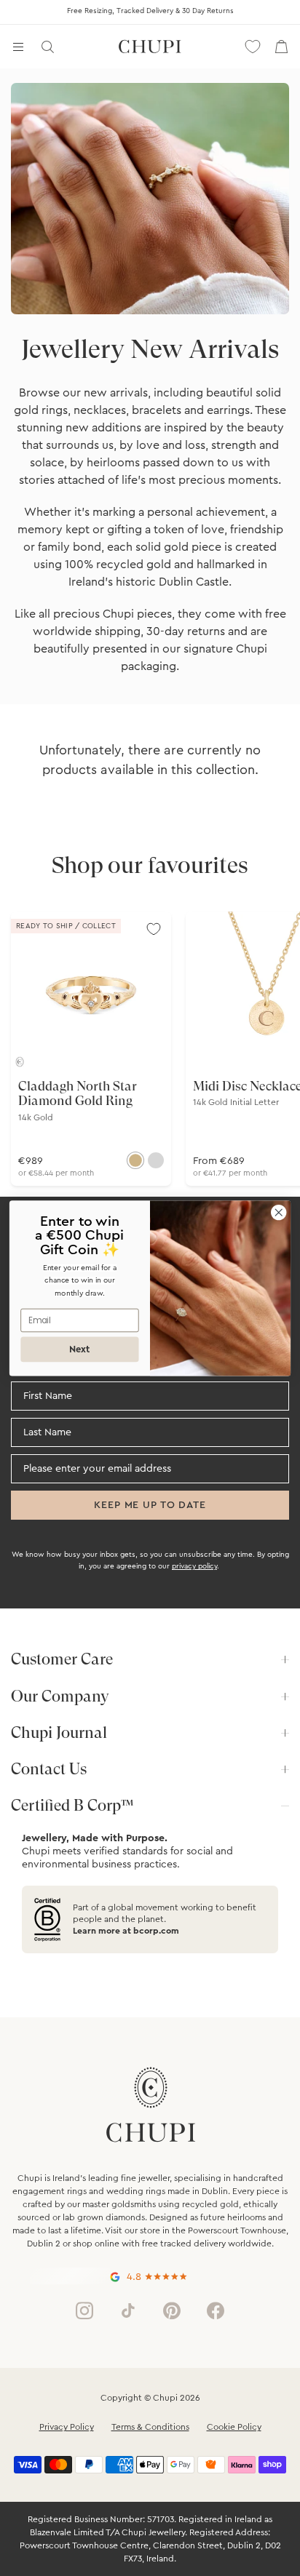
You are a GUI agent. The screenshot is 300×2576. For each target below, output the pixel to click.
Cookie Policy (234, 2427)
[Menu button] (18, 47)
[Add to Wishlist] (154, 929)
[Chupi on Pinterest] (172, 2310)
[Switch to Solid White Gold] (156, 1160)
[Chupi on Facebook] (216, 2310)
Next (79, 1349)
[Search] (47, 47)
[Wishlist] (253, 47)
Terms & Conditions (150, 2427)
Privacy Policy (67, 2427)
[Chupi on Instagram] (84, 2310)
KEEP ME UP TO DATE (150, 1505)
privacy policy (194, 1566)
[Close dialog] (279, 1212)
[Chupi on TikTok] (128, 2310)
